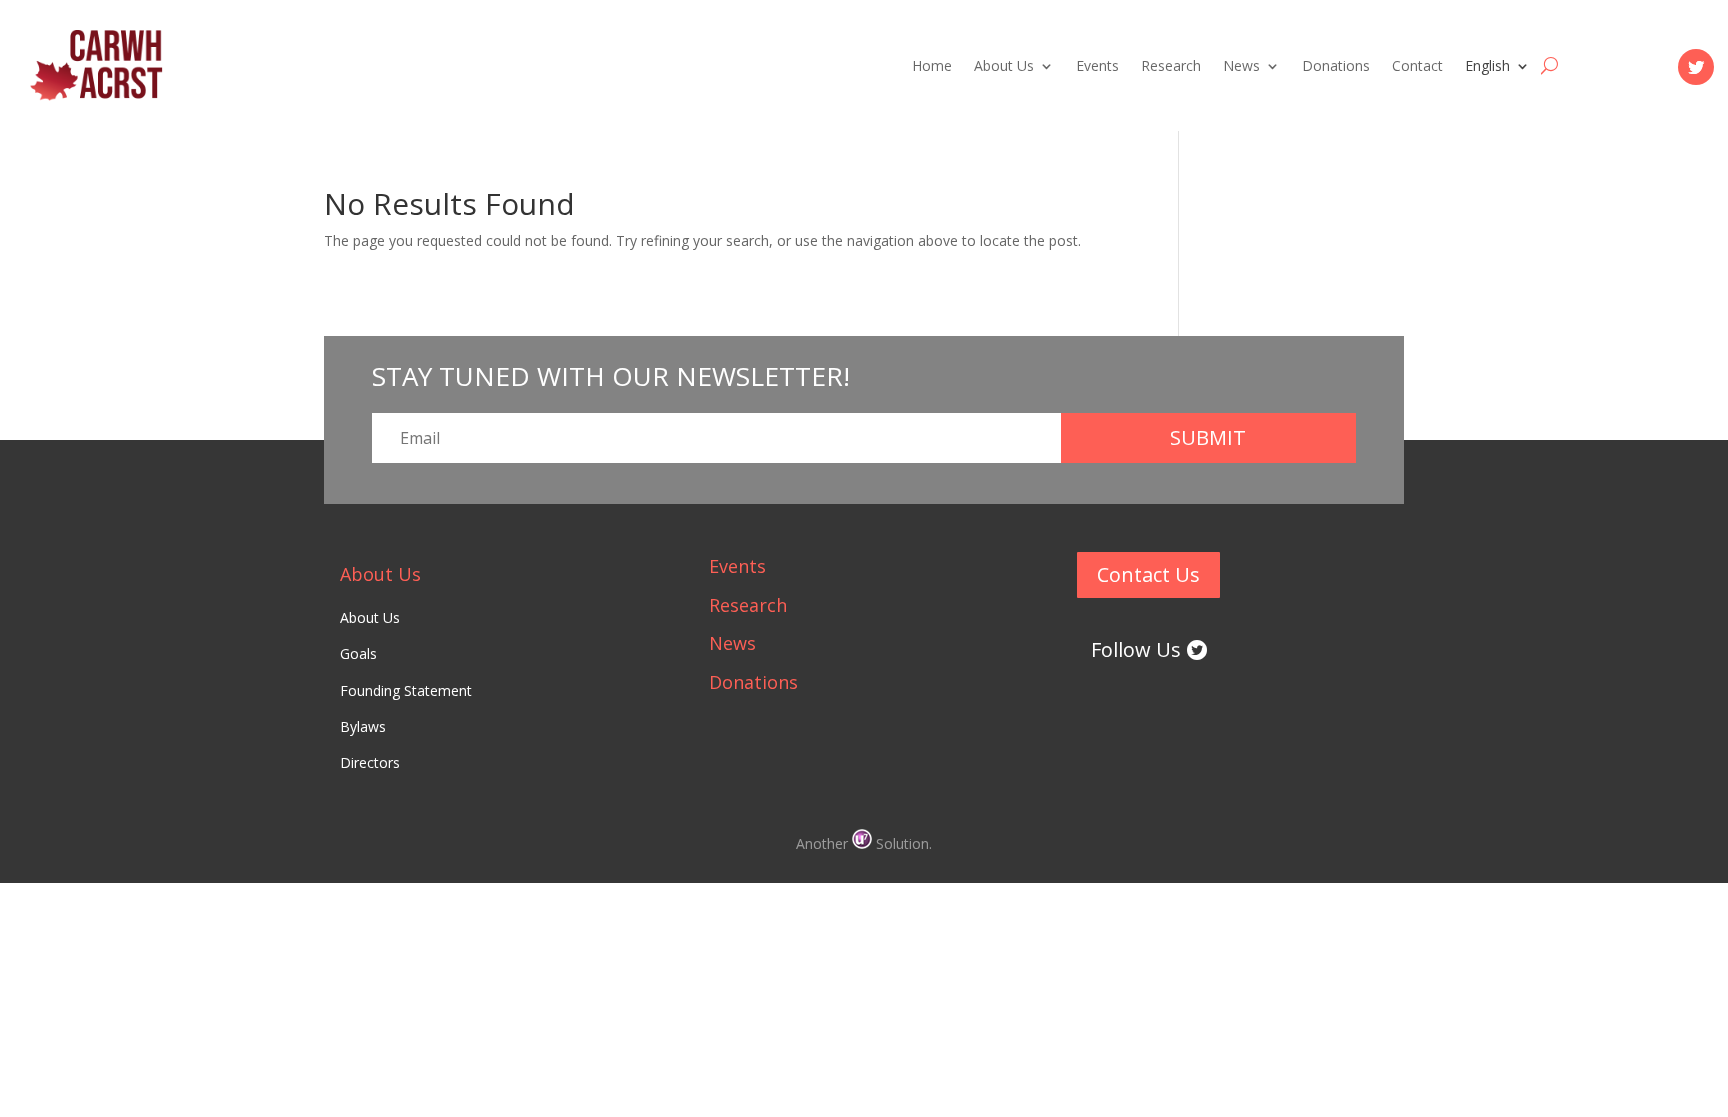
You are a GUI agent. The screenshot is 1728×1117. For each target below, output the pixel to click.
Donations (1336, 67)
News (1241, 67)
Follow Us (1136, 649)
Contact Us (1148, 574)
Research (1171, 67)
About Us (1004, 67)
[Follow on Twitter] (1696, 67)
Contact (1417, 67)
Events (1097, 67)
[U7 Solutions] (864, 843)
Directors (370, 762)
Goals (358, 653)
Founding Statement (406, 690)
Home (932, 67)
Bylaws (363, 726)
